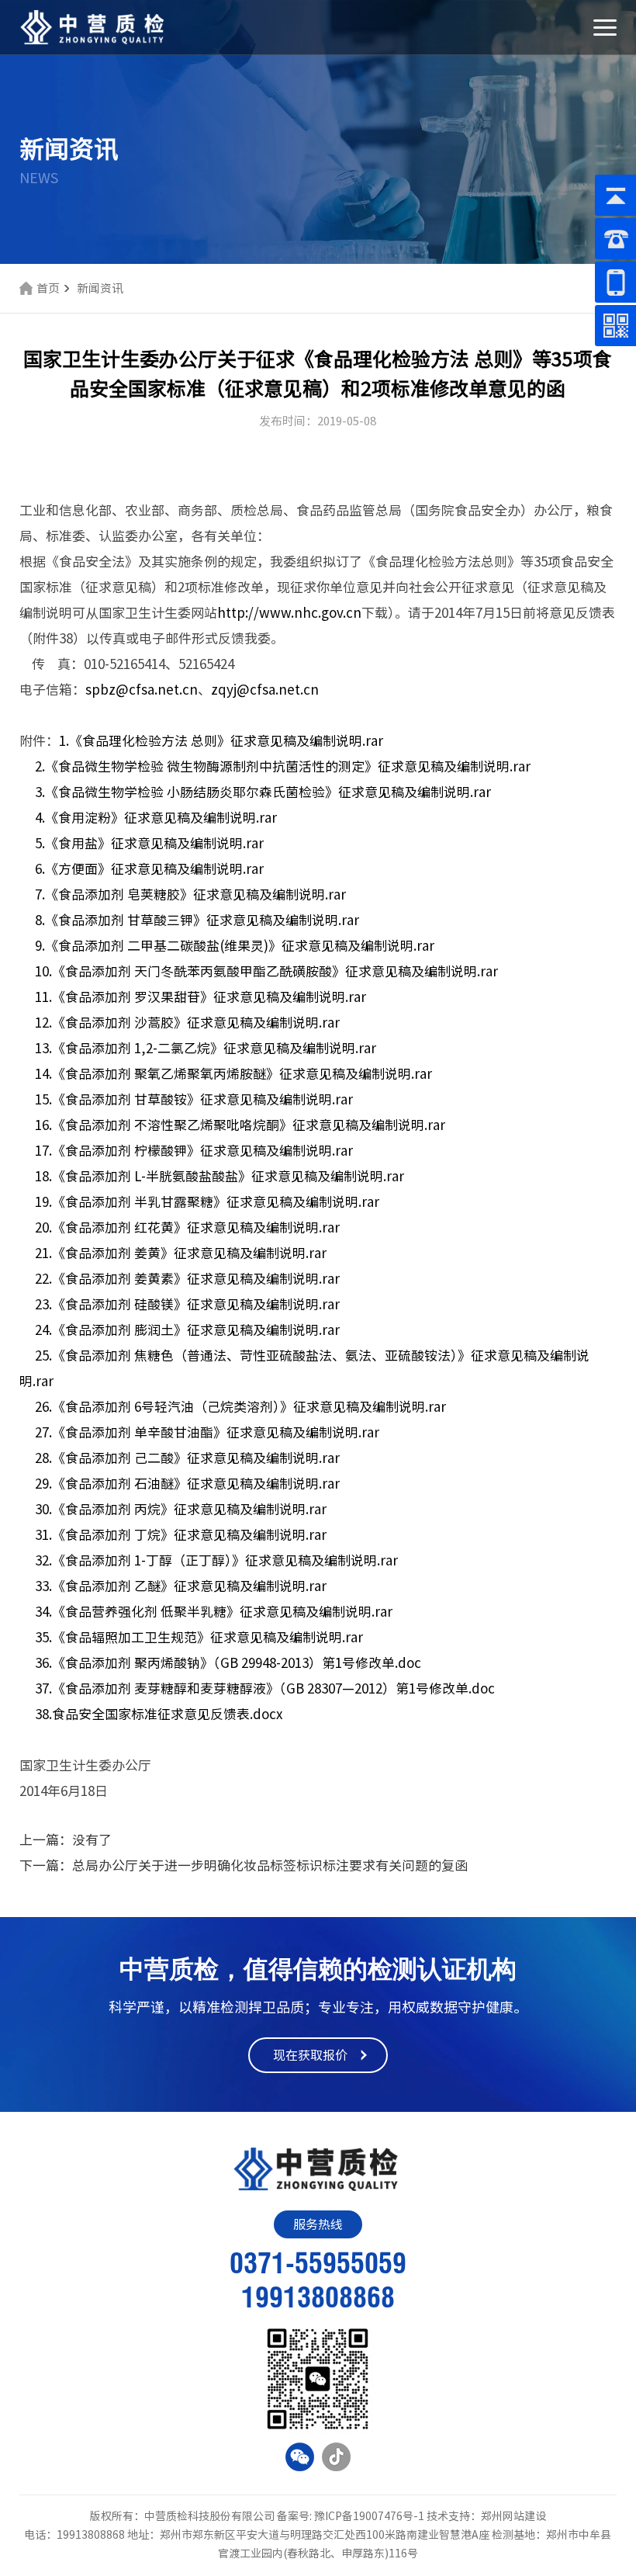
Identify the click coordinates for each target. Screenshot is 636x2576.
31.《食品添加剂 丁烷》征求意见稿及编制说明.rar (181, 1535)
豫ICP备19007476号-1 (369, 2516)
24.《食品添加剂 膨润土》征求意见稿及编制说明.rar (187, 1330)
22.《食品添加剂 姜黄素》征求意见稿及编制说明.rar (187, 1279)
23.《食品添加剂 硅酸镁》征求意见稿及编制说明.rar (187, 1304)
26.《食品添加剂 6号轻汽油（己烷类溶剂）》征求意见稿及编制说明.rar (240, 1407)
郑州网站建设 (513, 2516)
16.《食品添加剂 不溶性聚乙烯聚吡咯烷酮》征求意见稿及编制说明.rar (240, 1125)
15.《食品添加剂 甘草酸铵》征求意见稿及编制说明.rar (194, 1099)
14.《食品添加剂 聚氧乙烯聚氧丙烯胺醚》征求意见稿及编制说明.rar (233, 1074)
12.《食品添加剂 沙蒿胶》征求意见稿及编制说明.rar (187, 1023)
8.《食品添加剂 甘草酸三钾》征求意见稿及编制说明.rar (197, 920)
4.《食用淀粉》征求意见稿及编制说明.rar (156, 818)
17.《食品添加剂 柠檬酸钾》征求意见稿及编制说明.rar (194, 1151)
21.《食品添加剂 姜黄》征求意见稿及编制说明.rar (181, 1253)
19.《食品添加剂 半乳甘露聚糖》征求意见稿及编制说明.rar (207, 1202)
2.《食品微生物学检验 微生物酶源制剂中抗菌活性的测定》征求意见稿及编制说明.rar (283, 766)
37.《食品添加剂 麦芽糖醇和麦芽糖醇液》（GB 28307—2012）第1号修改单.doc (265, 1688)
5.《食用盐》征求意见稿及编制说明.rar (149, 843)
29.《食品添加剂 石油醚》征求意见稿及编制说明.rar (187, 1484)
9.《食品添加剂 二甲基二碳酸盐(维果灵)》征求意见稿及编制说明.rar (235, 946)
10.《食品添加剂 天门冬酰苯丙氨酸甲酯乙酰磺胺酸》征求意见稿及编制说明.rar (266, 971)
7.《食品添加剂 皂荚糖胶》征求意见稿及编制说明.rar (190, 894)
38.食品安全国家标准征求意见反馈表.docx (159, 1714)
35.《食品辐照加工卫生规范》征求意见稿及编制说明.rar (199, 1637)
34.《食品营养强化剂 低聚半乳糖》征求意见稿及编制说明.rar (214, 1612)
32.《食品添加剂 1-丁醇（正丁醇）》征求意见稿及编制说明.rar (216, 1560)
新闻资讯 (100, 288)
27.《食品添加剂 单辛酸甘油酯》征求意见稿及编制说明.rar (207, 1432)
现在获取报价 (310, 2055)
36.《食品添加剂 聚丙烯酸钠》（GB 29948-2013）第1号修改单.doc (228, 1663)
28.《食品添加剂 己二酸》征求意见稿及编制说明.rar (187, 1458)
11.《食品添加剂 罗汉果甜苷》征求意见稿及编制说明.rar (200, 997)
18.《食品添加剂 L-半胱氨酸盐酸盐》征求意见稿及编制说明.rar (219, 1176)
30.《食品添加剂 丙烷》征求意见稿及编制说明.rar (181, 1509)
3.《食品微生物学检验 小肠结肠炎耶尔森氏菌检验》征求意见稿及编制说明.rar (263, 792)
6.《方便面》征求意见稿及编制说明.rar (149, 869)
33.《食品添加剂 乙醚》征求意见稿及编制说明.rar (181, 1586)
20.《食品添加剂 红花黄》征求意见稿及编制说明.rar (187, 1227)
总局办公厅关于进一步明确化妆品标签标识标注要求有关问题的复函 (270, 1865)
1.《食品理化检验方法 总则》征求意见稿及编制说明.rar (221, 741)
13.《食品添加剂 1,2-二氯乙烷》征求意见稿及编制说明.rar (206, 1048)
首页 (48, 288)
